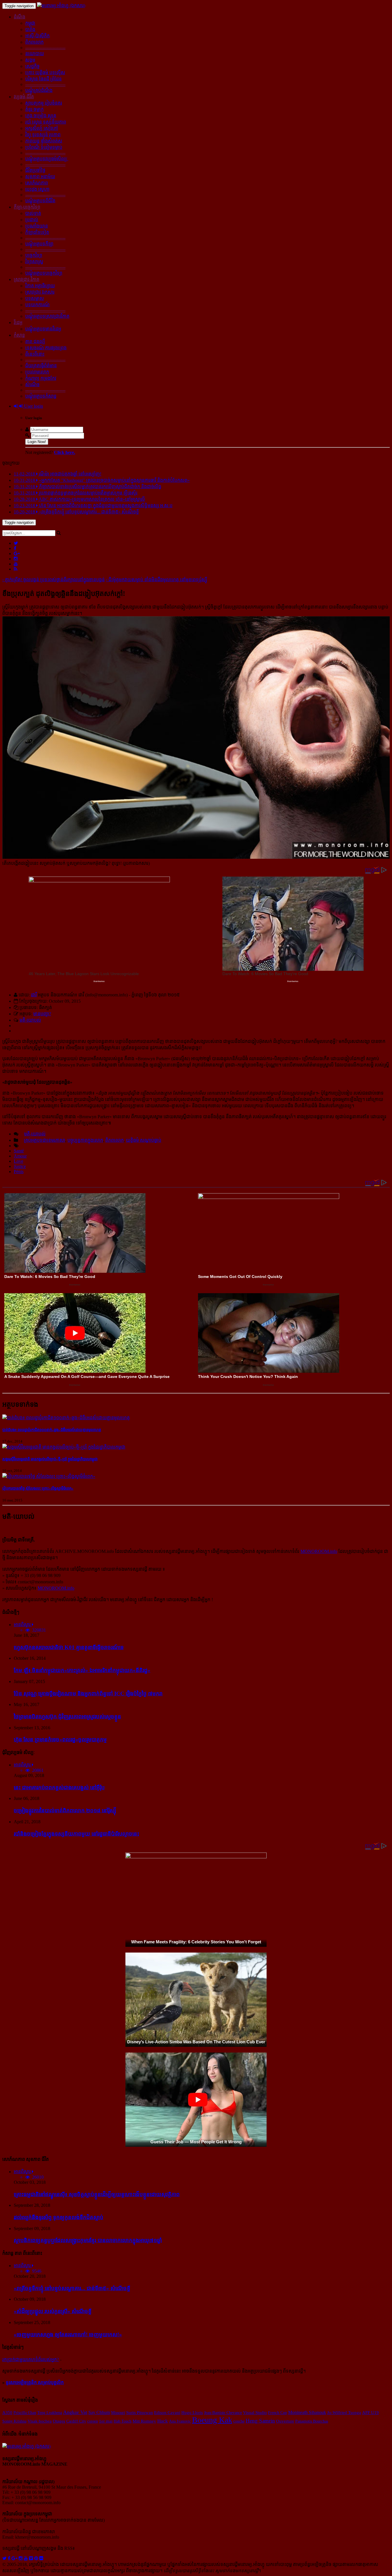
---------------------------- (45, 48)
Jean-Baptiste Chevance (223, 2413)
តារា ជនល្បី (35, 341)
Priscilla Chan (25, 2413)
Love (19, 1161)
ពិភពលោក (34, 42)
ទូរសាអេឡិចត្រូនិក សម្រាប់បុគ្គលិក (35, 2382)
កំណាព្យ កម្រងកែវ (41, 378)
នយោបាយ (35, 54)
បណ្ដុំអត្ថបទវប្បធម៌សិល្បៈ (47, 159)
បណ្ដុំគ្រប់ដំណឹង (39, 90)
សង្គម (30, 60)
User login (33, 406)
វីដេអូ (18, 323)
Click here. (65, 452)
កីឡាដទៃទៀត (37, 232)
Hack (163, 2421)
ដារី (34, 995)
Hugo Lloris (192, 2413)
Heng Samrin (260, 2421)
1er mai (106, 2421)
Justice (20, 1166)
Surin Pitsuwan (140, 2413)
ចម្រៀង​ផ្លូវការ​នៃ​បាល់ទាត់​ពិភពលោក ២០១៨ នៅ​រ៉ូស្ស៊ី (65, 1810)
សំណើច (32, 385)
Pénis (19, 1171)
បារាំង (30, 29)
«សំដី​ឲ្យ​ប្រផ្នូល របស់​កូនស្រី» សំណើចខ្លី (53, 2311)
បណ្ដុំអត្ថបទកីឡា (39, 244)
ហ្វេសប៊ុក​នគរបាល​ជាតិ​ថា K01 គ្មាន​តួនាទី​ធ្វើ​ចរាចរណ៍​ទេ (69, 1647)
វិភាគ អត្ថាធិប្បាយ (40, 286)
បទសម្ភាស (35, 298)
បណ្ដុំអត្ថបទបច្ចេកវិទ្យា (44, 273)
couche (239, 2421)
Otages (59, 2421)
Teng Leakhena (50, 2413)
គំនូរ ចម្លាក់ (34, 109)
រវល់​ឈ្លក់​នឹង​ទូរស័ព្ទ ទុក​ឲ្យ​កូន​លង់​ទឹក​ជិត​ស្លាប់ (59, 2217)
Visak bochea (40, 2421)
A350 (7, 2413)
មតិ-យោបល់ (30, 1020)
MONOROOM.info (319, 1551)
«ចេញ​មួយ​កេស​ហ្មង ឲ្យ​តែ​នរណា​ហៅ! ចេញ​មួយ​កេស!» (68, 2335)
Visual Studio (255, 2413)
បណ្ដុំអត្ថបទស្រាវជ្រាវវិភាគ (47, 316)
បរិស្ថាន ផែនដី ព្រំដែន (43, 79)
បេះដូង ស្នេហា (37, 189)
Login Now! (37, 442)
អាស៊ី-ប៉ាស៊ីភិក (37, 36)
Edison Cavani (167, 2413)
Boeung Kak (212, 2420)
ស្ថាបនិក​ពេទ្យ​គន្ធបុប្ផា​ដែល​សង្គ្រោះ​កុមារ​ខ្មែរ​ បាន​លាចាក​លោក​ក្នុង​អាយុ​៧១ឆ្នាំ (88, 2240)
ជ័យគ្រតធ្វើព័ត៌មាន (41, 366)
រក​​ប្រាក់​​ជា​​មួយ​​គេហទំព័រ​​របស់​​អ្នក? (31, 2360)
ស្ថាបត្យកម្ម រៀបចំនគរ (44, 103)
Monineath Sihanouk (307, 2412)
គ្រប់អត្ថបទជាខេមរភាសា (44, 1140)
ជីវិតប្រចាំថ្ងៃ (35, 170)
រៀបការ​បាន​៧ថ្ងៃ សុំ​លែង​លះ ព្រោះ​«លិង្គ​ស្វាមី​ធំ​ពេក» (38, 1488)
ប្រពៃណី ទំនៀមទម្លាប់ (44, 147)
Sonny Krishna (14, 2421)
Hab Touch (123, 2421)
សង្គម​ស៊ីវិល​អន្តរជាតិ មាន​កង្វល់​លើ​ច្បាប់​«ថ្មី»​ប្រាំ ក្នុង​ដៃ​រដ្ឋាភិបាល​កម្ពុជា (50, 1459)
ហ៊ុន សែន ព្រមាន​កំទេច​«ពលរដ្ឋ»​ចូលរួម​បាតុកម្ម (60, 1740)
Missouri (118, 2413)
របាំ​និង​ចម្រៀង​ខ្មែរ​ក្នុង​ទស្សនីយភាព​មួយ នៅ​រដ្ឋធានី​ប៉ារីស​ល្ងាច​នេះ (76, 1834)
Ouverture (285, 2421)
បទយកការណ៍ (37, 305)
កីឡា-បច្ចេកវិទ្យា (27, 207)
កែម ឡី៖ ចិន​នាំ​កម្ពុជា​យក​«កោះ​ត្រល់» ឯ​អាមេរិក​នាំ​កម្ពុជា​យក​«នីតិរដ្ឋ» (82, 1670)
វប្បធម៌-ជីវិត (24, 97)
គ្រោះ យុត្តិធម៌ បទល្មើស (45, 73)
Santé (19, 1151)
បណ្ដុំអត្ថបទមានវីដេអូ (43, 329)
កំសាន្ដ (19, 335)
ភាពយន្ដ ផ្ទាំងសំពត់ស (44, 141)
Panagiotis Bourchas (312, 2421)
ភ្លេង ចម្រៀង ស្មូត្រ (41, 116)
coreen (93, 2421)
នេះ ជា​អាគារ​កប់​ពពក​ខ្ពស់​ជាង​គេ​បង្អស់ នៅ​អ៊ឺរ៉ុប (59, 1787)
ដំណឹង (20, 17)
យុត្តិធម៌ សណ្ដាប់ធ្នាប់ (144, 1140)
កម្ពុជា (30, 23)
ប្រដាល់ (32, 220)
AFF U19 (370, 2413)
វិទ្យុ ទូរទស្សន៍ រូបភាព (43, 135)
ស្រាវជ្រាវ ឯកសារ (40, 292)
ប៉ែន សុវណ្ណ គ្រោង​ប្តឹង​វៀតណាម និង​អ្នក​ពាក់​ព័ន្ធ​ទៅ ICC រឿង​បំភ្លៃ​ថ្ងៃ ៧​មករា (88, 1694)
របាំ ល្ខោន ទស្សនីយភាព (46, 122)
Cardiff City (76, 2421)
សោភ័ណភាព (37, 183)
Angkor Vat (75, 2412)
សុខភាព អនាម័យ (40, 177)
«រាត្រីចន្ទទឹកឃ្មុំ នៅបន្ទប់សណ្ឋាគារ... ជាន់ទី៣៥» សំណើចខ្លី (72, 2288)
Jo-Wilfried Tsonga (344, 2413)
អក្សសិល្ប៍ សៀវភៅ (42, 128)
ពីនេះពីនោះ (35, 354)
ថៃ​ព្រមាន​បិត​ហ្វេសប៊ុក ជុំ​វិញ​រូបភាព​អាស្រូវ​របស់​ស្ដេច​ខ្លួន (67, 1717)
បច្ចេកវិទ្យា (34, 255)
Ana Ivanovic (180, 2421)
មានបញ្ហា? (42, 1014)
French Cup (277, 2413)
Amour (20, 1156)
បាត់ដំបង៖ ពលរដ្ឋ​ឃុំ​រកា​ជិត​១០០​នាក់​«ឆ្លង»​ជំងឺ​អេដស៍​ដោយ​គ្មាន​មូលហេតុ (52, 1430)
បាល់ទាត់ (33, 213)
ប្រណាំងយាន (37, 226)
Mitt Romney (144, 2421)
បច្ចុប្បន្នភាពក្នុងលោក (85, 1140)
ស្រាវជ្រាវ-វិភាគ (27, 279)
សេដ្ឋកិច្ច (32, 66)
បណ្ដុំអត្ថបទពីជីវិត (40, 201)
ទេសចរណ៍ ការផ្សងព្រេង (46, 348)
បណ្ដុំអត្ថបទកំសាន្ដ (41, 396)
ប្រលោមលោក (37, 372)
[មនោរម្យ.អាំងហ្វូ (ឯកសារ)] (61, 6)
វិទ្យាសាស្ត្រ (34, 262)
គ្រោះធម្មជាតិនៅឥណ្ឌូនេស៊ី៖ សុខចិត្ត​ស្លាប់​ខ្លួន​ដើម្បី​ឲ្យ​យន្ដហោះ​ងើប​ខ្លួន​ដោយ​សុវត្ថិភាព (97, 2194)
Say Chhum (99, 2412)
